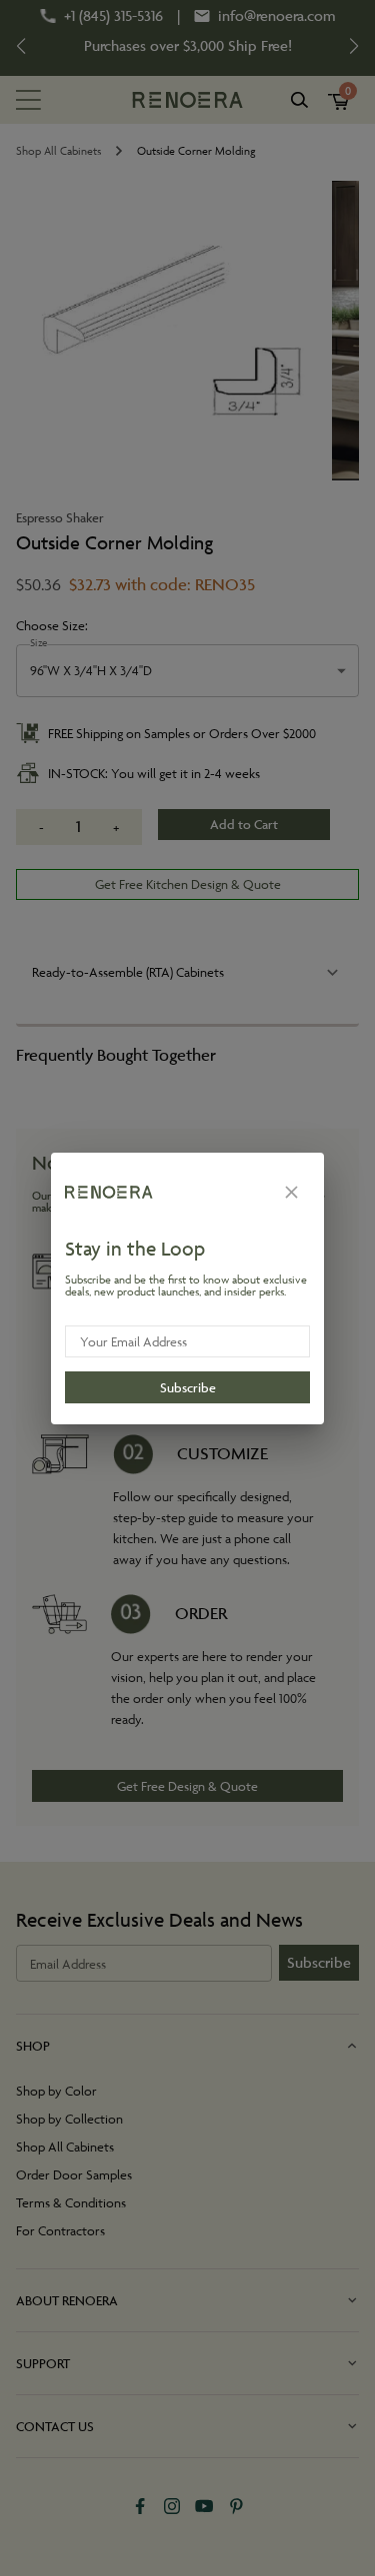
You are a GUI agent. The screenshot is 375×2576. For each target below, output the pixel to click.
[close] (291, 1192)
